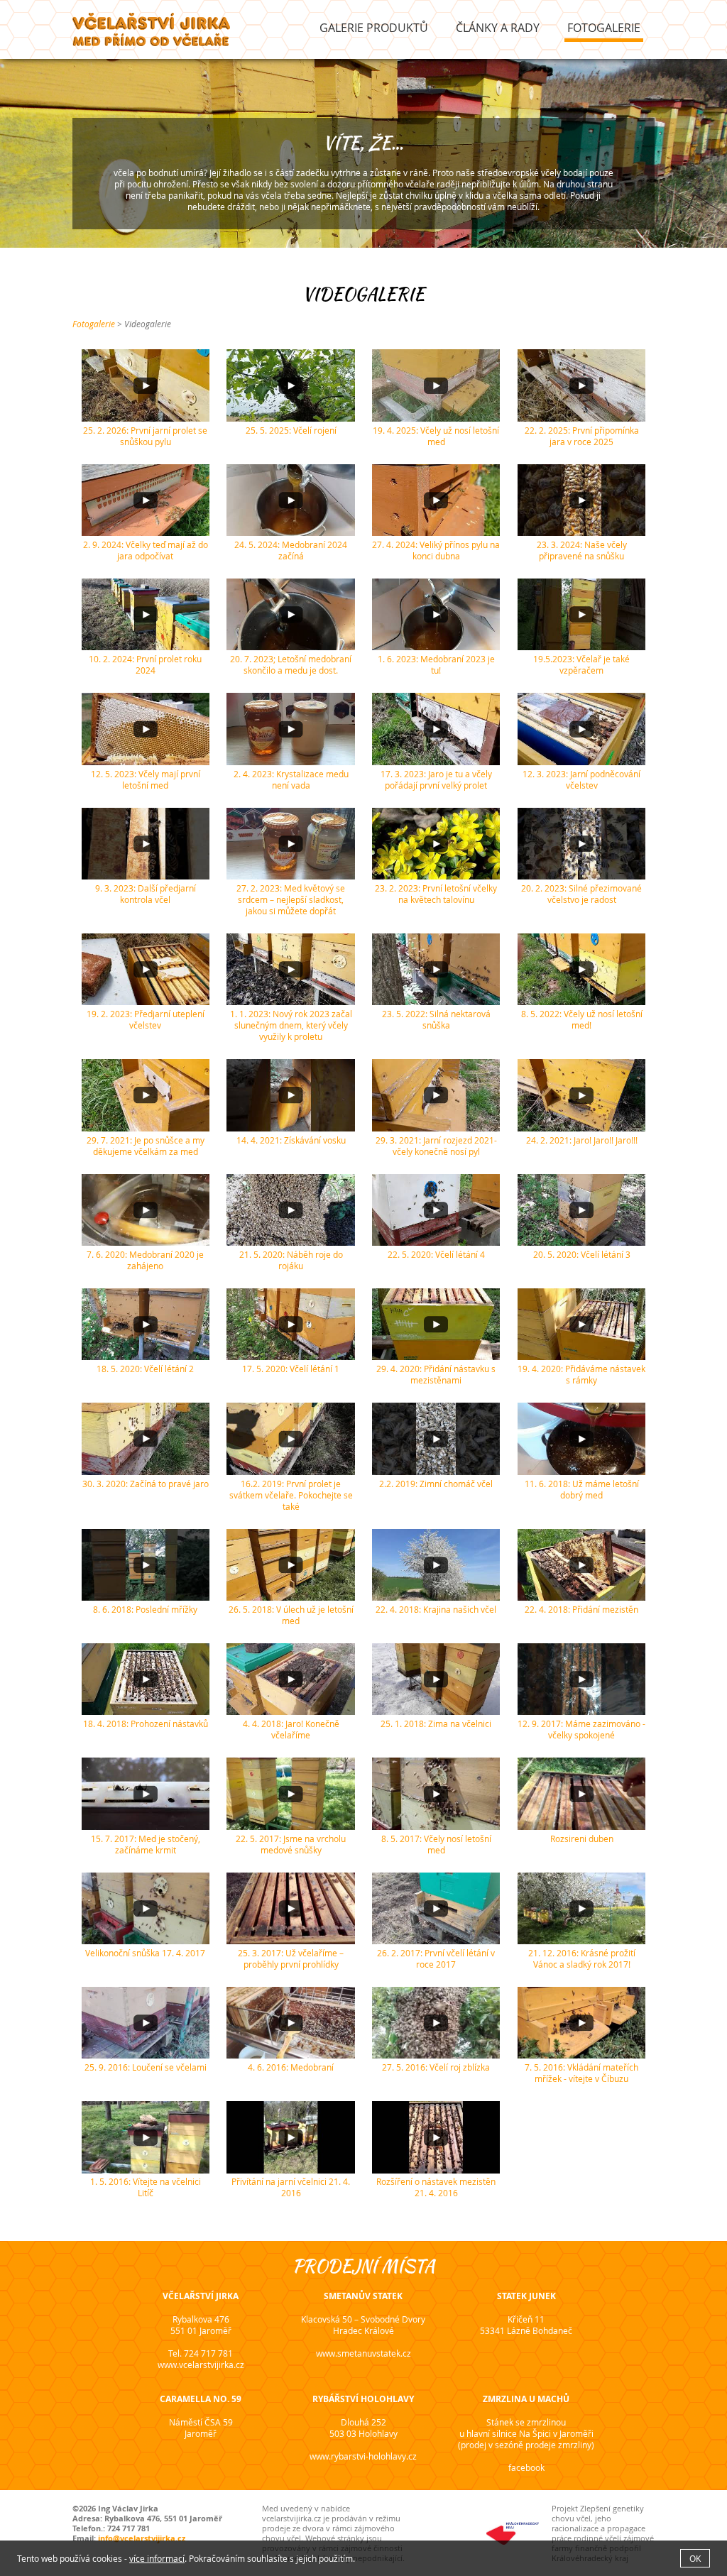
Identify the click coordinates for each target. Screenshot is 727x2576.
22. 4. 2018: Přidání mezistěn (581, 1609)
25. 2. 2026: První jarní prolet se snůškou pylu (145, 436)
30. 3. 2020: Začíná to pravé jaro (146, 1484)
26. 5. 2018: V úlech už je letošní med (291, 1615)
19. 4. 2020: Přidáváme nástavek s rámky (581, 1374)
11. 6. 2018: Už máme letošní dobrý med (582, 1489)
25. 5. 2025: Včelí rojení (291, 430)
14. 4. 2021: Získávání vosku (291, 1140)
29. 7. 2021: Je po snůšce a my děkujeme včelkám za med (146, 1146)
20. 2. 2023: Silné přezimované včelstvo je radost (581, 894)
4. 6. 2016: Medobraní (291, 2067)
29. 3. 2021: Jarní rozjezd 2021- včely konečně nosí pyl (436, 1146)
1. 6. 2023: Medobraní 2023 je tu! (436, 664)
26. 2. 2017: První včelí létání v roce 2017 (436, 1958)
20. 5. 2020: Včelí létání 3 (582, 1254)
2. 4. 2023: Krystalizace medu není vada (291, 779)
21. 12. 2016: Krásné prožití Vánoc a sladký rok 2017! (582, 1958)
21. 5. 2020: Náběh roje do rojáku (291, 1260)
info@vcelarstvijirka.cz (142, 2538)
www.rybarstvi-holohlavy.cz (363, 2456)
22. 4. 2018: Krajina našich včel (436, 1609)
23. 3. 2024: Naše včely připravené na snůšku (582, 550)
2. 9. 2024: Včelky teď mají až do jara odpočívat (146, 550)
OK (695, 2558)
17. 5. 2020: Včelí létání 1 (291, 1369)
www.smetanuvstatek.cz (363, 2353)
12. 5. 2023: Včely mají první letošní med (146, 779)
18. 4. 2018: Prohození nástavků (146, 1723)
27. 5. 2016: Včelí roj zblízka (436, 2067)
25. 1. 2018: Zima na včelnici (436, 1723)
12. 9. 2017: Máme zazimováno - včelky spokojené (581, 1729)
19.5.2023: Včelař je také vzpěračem (581, 664)
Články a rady (498, 28)
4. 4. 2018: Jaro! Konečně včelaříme (291, 1729)
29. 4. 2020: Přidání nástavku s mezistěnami (436, 1374)
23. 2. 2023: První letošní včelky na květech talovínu (436, 894)
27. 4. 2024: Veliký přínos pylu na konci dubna (436, 550)
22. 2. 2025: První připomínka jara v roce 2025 (582, 436)
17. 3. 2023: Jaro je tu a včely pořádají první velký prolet (436, 779)
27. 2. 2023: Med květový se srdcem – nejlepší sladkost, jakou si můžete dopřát (291, 899)
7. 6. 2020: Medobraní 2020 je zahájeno (145, 1260)
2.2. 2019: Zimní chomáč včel (436, 1484)
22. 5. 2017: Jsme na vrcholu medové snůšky (291, 1844)
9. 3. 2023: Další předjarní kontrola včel (146, 894)
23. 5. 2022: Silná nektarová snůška (436, 1019)
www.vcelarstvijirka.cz (201, 2364)
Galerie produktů (374, 28)
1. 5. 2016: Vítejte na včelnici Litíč (146, 2187)
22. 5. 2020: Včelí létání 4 (436, 1254)
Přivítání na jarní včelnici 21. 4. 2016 (291, 2187)
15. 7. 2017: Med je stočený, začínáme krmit (146, 1844)
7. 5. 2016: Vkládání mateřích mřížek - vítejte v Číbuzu (581, 2073)
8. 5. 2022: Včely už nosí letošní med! (582, 1019)
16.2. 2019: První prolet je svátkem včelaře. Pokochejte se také (291, 1495)
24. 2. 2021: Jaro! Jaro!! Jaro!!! (582, 1140)
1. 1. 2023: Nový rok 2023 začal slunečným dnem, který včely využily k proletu (291, 1025)
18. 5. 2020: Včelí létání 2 (145, 1369)
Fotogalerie (604, 28)
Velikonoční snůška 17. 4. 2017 (145, 1953)
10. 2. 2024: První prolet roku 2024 (145, 664)
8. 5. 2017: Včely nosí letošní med (436, 1844)
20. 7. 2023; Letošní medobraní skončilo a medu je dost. (291, 664)
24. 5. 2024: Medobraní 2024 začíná (291, 550)
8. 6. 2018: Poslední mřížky (145, 1609)
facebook (526, 2467)
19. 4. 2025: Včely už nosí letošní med (436, 436)
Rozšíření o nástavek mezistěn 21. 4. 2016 (436, 2187)
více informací (157, 2558)
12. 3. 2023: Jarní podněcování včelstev (581, 779)
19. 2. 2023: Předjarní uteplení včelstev (146, 1019)
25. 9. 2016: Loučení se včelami (146, 2067)
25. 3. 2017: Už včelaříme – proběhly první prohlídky (291, 1958)
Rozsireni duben (582, 1838)
